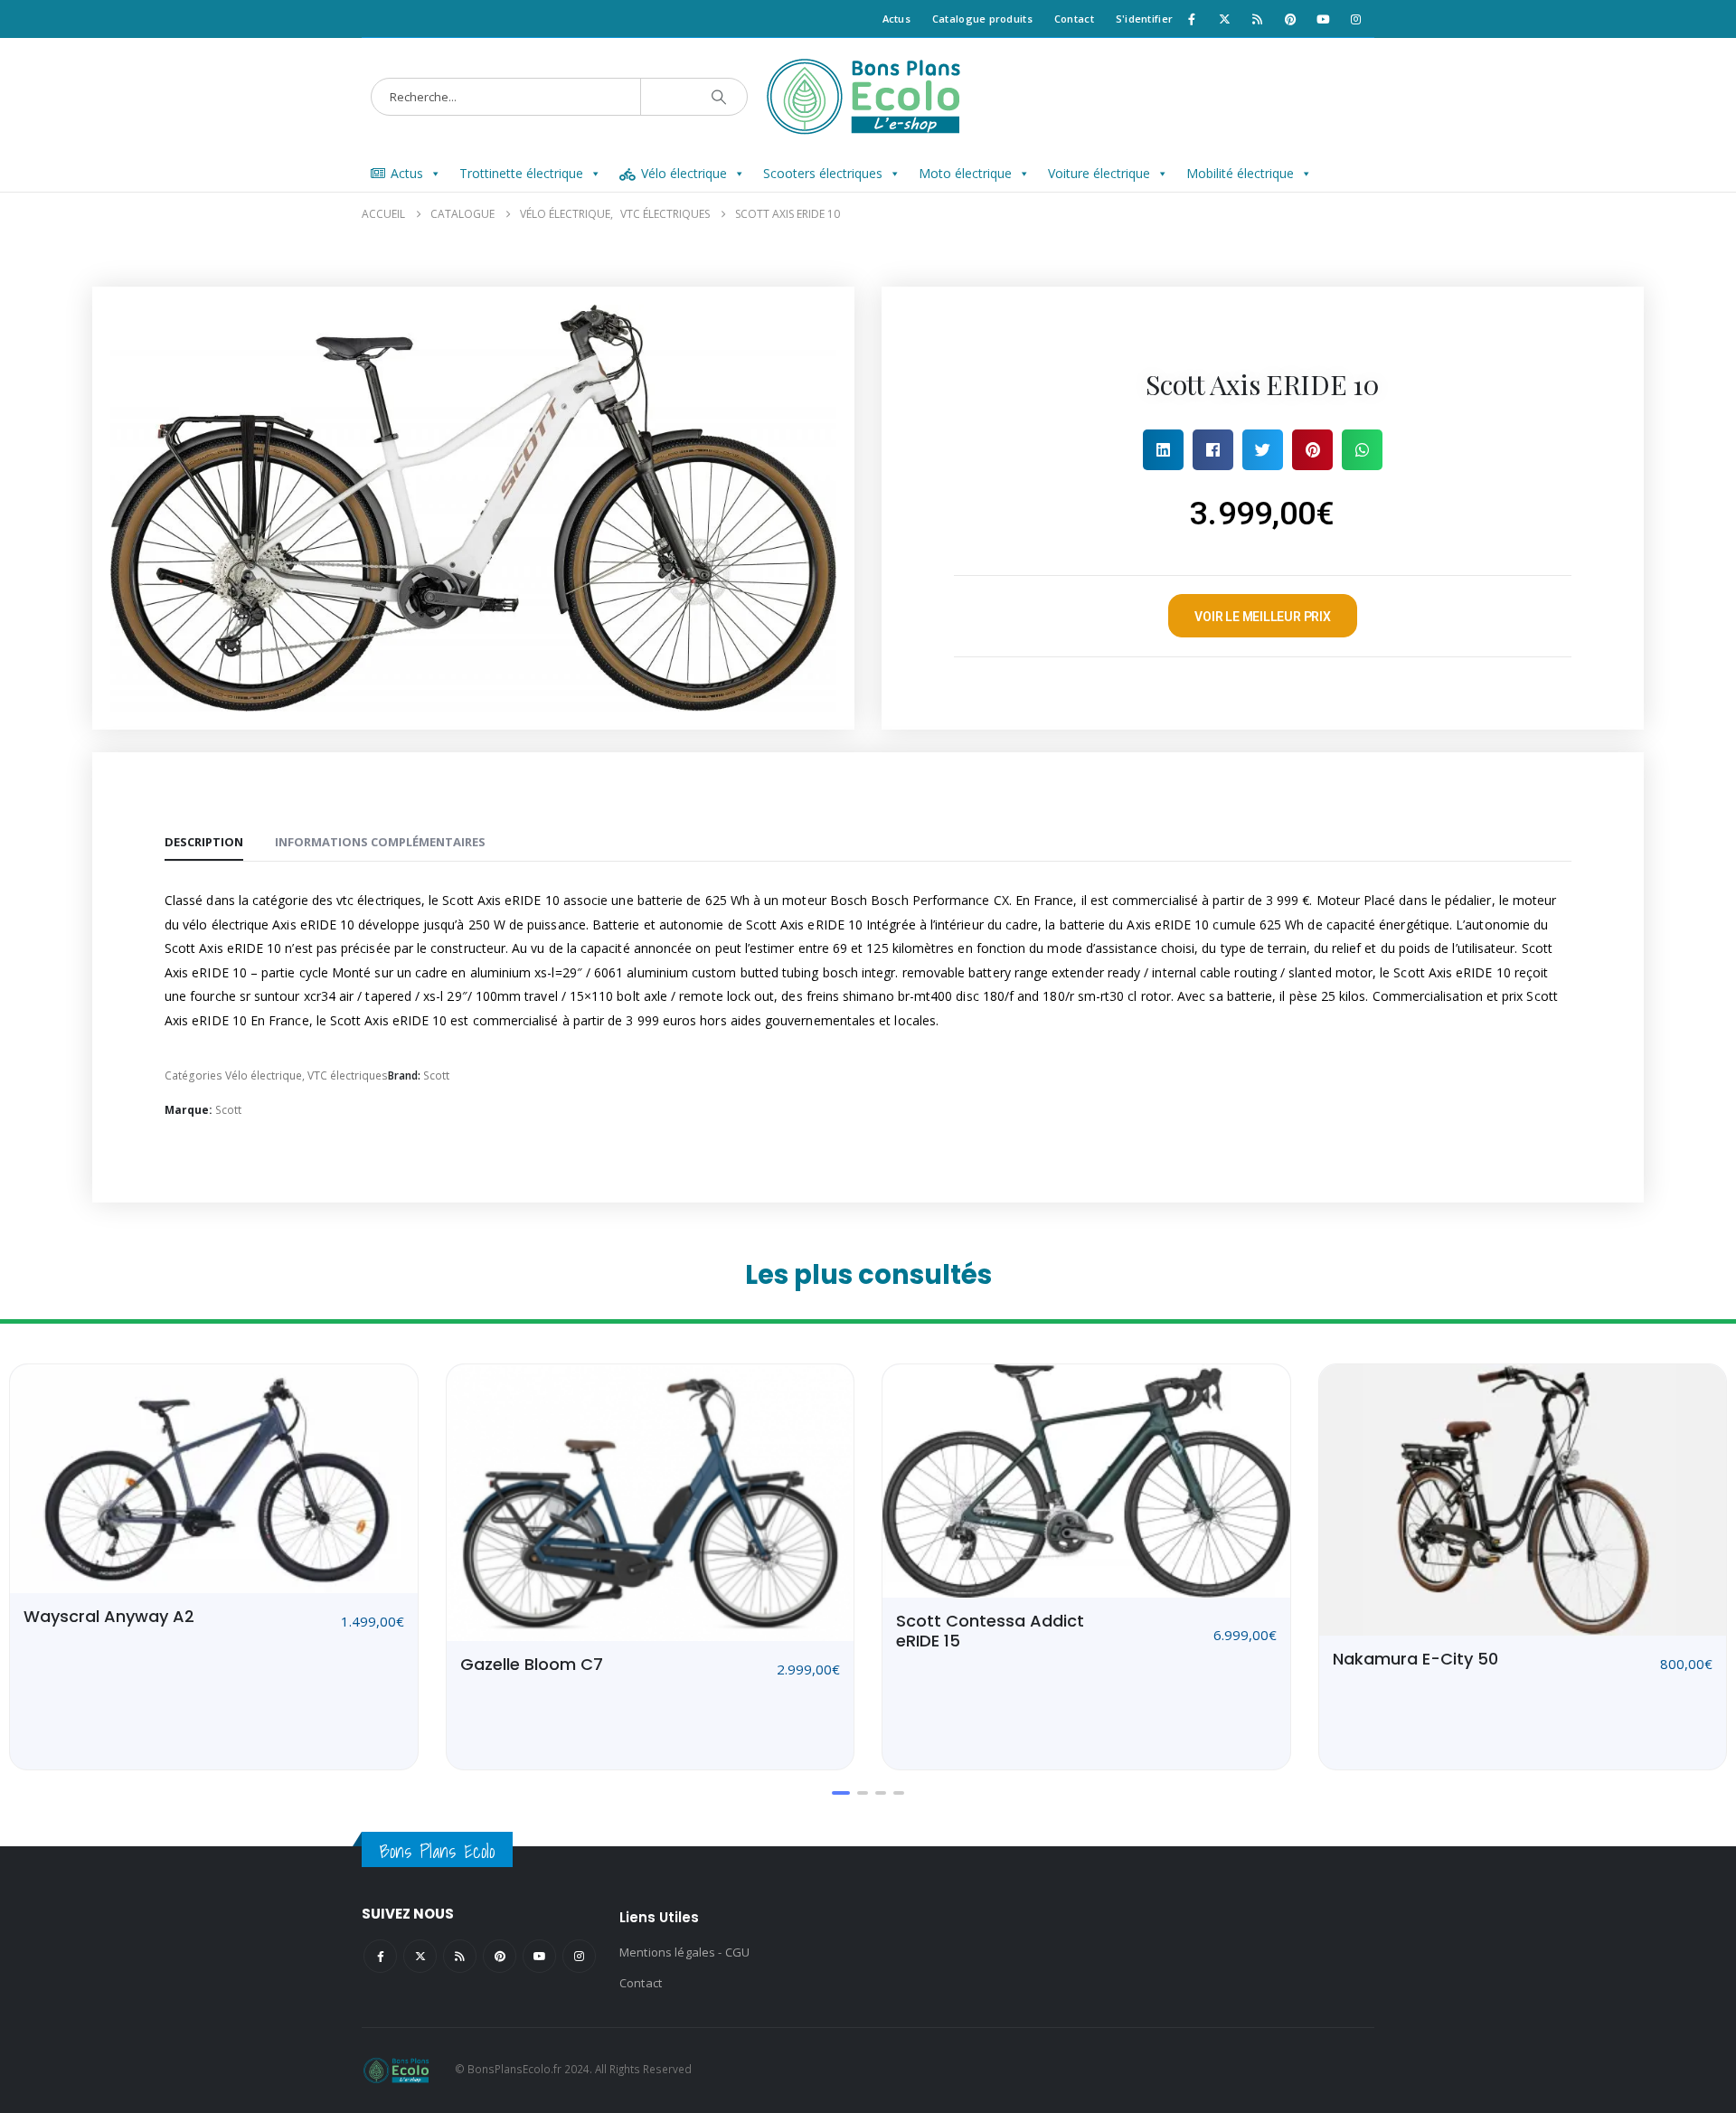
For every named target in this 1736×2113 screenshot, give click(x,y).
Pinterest (500, 1956)
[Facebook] (1192, 19)
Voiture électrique (1099, 173)
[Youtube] (1323, 19)
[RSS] (1258, 19)
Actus (896, 19)
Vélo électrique (684, 173)
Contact (1074, 19)
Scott (436, 1075)
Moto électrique (965, 173)
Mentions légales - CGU (684, 1952)
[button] (1163, 450)
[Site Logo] (868, 97)
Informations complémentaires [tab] (380, 842)
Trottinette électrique (521, 173)
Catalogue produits (982, 19)
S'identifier (1144, 19)
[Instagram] (1356, 19)
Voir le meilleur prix (1263, 617)
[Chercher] (719, 97)
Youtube (539, 1956)
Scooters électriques (823, 173)
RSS (460, 1956)
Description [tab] (204, 842)
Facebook (380, 1956)
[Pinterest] (1290, 19)
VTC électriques (348, 1075)
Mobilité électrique (1240, 173)
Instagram (579, 1956)
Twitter (420, 1956)
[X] (1224, 19)
